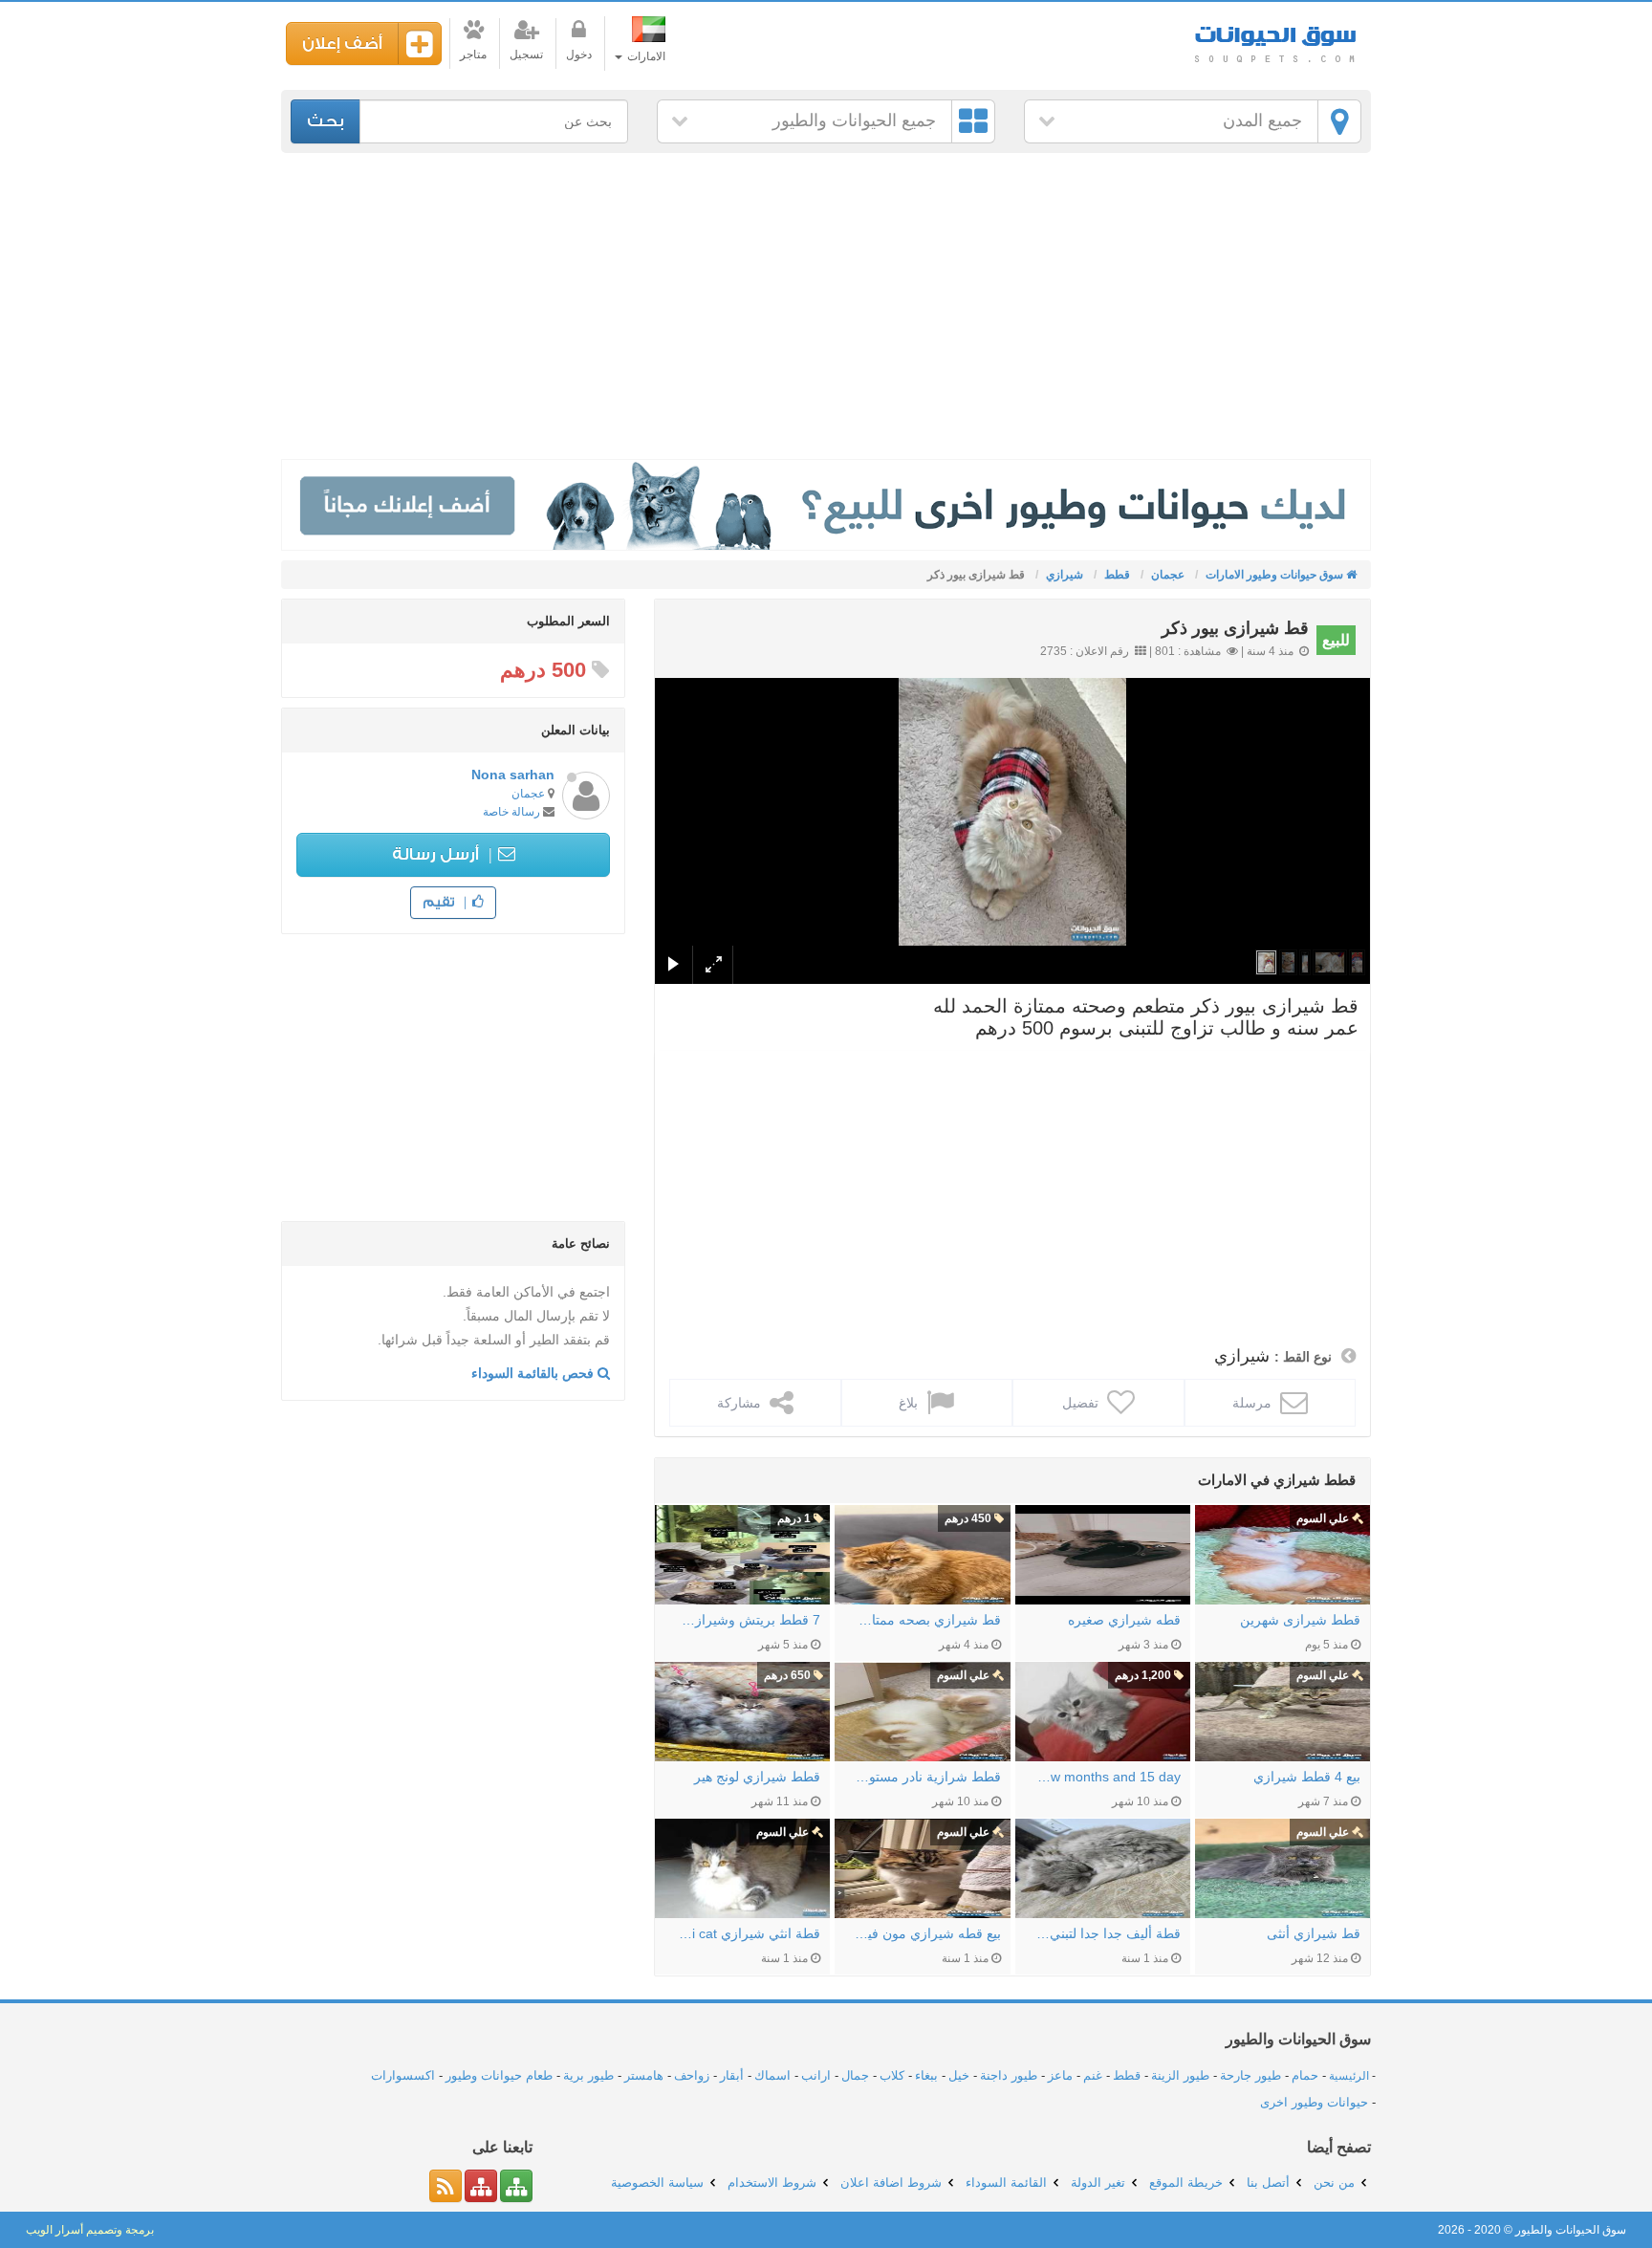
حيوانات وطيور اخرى (1314, 2102)
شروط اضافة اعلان (891, 2183)
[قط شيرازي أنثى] (1282, 1868)
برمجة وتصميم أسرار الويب (90, 2230)
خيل (959, 2075)
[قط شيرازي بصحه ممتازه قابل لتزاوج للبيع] (922, 1555)
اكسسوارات (403, 2075)
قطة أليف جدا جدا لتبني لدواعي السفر (1108, 1933)
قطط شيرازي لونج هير (757, 1777)
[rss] (446, 2186)
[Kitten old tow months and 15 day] (1103, 1712)
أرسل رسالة (437, 854)
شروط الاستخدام (772, 2183)
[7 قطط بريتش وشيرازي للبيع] (742, 1555)
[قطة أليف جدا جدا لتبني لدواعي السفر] (1103, 1868)
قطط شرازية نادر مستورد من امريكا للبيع (927, 1777)
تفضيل (1082, 1403)
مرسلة (1254, 1403)
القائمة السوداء (1006, 2183)
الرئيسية (1349, 2076)
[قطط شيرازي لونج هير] (742, 1712)
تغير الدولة (1098, 2183)
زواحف (692, 2075)
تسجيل (526, 55)
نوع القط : (1303, 1357)
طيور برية (588, 2075)
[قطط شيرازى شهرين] (1282, 1555)
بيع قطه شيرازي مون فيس (927, 1933)
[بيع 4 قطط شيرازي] (1282, 1712)
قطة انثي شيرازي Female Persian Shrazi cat (747, 1933)
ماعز (1060, 2075)
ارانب (816, 2075)
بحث (326, 121)
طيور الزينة (1180, 2075)
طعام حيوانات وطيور (499, 2075)
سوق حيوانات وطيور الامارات (1275, 38)
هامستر (644, 2075)
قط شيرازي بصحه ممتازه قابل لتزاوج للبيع (927, 1620)
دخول (579, 55)
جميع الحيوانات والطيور (854, 120)
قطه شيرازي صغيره (1124, 1620)
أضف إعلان (342, 44)
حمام (1305, 2075)
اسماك (772, 2075)
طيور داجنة (1009, 2075)
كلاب (892, 2075)
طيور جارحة (1250, 2075)
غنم (1093, 2075)
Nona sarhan (513, 775)
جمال (855, 2075)
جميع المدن (1262, 120)
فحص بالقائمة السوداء (534, 1373)
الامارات (645, 56)
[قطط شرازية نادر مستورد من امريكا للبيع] (922, 1712)
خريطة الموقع (1186, 2183)
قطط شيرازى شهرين (1300, 1620)
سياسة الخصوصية (657, 2183)
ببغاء (926, 2075)
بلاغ (910, 1403)
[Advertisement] (826, 306)
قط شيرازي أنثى (1314, 1933)
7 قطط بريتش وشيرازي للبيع (747, 1620)
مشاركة (741, 1403)
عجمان (528, 794)
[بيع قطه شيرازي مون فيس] (922, 1868)
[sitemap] (516, 2186)
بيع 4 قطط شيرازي (1307, 1777)
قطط (1127, 2075)
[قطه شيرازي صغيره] (1103, 1555)
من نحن (1334, 2183)
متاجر (473, 55)
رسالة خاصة (511, 812)
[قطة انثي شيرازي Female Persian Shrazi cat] (742, 1868)
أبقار (732, 2075)
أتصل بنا (1268, 2183)
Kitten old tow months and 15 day (1108, 1777)
